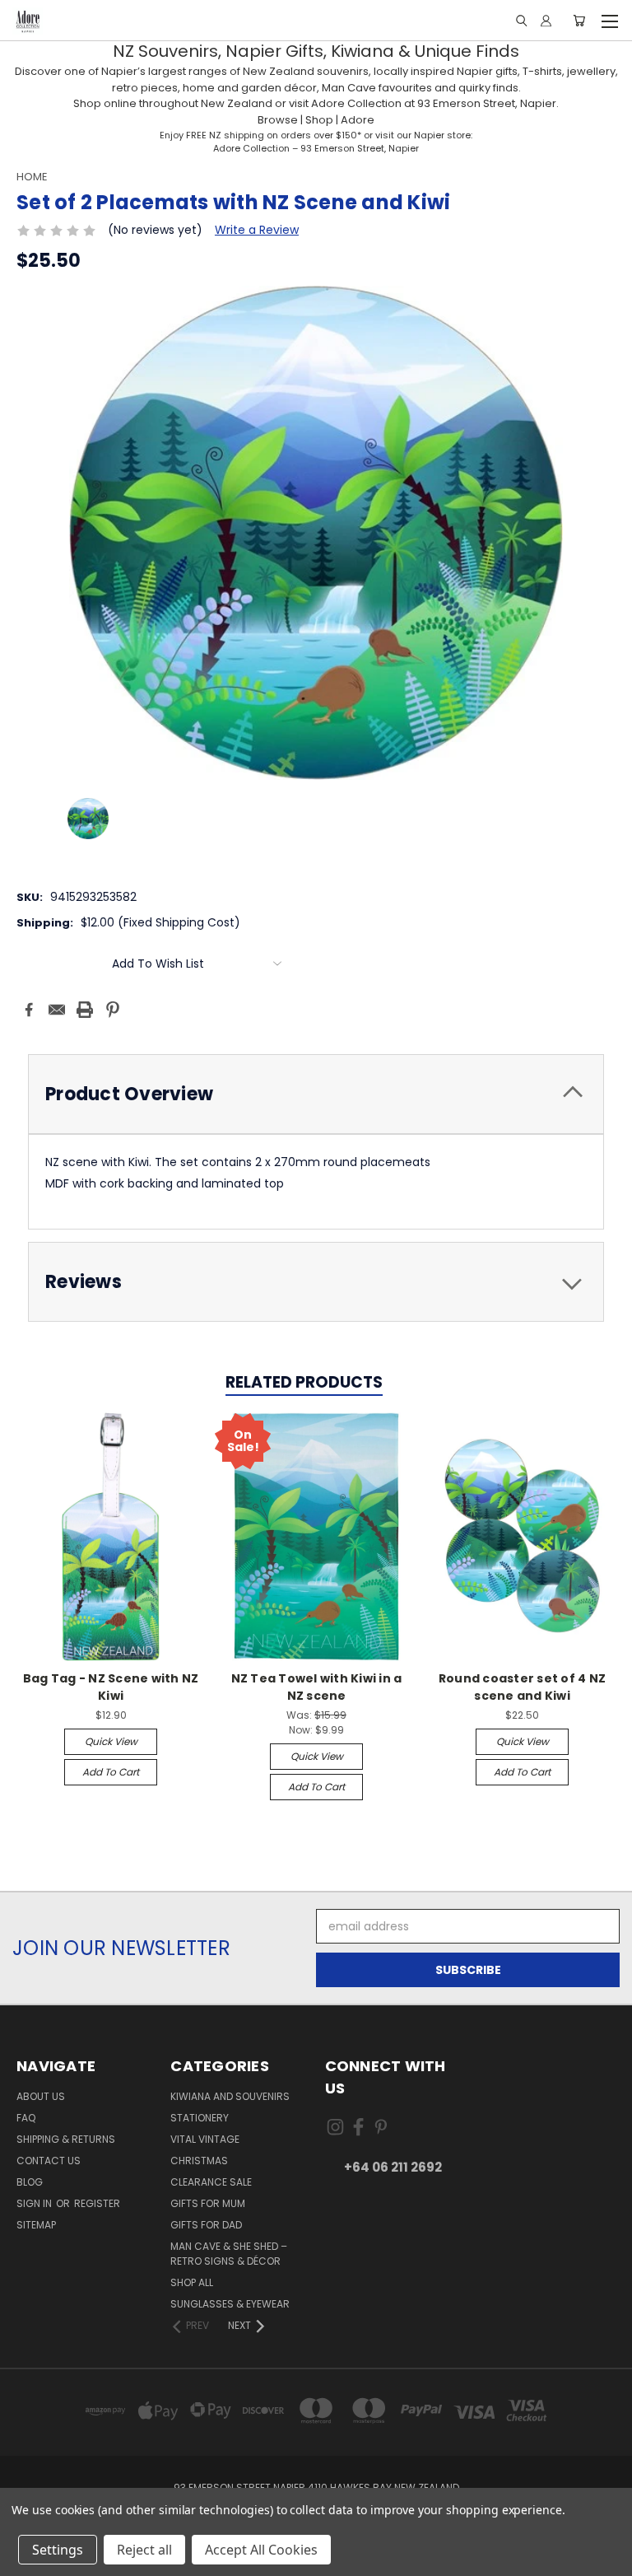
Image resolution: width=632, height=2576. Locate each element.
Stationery (200, 2118)
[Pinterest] (113, 1010)
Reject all (144, 2550)
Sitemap (36, 2225)
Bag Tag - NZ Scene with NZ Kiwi (111, 1687)
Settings (58, 2550)
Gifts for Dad (206, 2225)
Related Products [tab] (304, 1382)
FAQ (26, 2118)
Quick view (111, 1741)
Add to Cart (111, 1772)
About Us (41, 2096)
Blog (30, 2182)
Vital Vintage (205, 2139)
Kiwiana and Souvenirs (230, 2096)
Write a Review (257, 230)
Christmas (199, 2161)
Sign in (35, 2203)
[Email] (57, 1010)
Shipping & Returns (66, 2139)
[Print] (85, 1010)
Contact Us (49, 2161)
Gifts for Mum (208, 2203)
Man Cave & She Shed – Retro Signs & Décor (229, 2254)
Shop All (192, 2282)
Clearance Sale (211, 2182)
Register (97, 2203)
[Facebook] (29, 1010)
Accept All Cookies (261, 2550)
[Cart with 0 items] (579, 21)
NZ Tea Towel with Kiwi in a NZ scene (317, 1687)
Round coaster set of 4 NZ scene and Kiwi (522, 1687)
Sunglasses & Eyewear (230, 2304)
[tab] (316, 1094)
